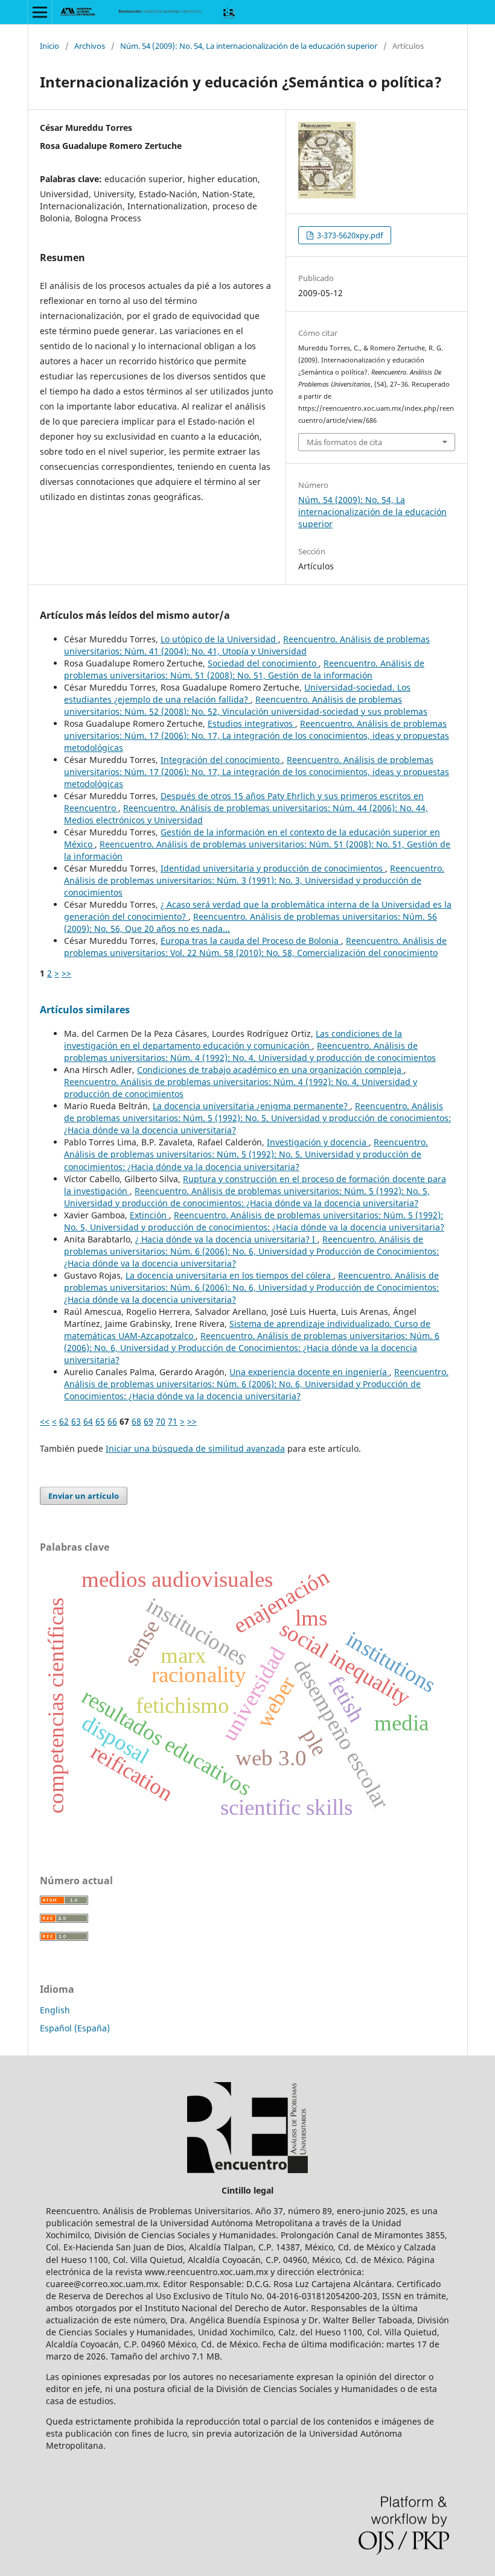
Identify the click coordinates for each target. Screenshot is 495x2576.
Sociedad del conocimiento (263, 663)
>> (66, 973)
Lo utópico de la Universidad (219, 639)
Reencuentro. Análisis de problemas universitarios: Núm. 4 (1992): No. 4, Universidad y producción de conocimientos (250, 1052)
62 (64, 1421)
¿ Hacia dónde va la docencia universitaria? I (226, 1239)
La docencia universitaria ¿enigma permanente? (251, 1106)
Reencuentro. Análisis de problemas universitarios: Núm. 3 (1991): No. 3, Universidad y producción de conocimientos (254, 880)
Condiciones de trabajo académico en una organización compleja (270, 1070)
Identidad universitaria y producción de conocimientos (273, 868)
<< (45, 1421)
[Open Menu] (40, 12)
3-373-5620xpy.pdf (349, 235)
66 (112, 1421)
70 (161, 1421)
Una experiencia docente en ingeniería (309, 1372)
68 (136, 1421)
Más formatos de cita (344, 442)
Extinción (149, 1215)
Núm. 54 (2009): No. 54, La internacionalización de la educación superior (249, 46)
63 (76, 1421)
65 (100, 1421)
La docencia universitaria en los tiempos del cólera (229, 1275)
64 (88, 1421)
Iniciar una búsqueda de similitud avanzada (195, 1448)
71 (173, 1421)
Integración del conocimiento (221, 760)
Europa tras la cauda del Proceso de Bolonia (251, 941)
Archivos (90, 46)
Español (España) (75, 2028)
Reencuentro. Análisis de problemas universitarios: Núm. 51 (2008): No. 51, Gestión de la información (244, 669)
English (55, 2010)
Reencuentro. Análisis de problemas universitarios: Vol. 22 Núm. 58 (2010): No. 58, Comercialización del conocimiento (255, 947)
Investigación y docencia (318, 1142)
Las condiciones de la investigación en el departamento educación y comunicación (233, 1040)
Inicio (49, 46)
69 (148, 1421)
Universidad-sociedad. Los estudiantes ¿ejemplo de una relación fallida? (237, 693)
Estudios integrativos (251, 723)
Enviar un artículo (84, 1496)
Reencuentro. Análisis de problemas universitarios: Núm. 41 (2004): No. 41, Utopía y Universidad (247, 645)
